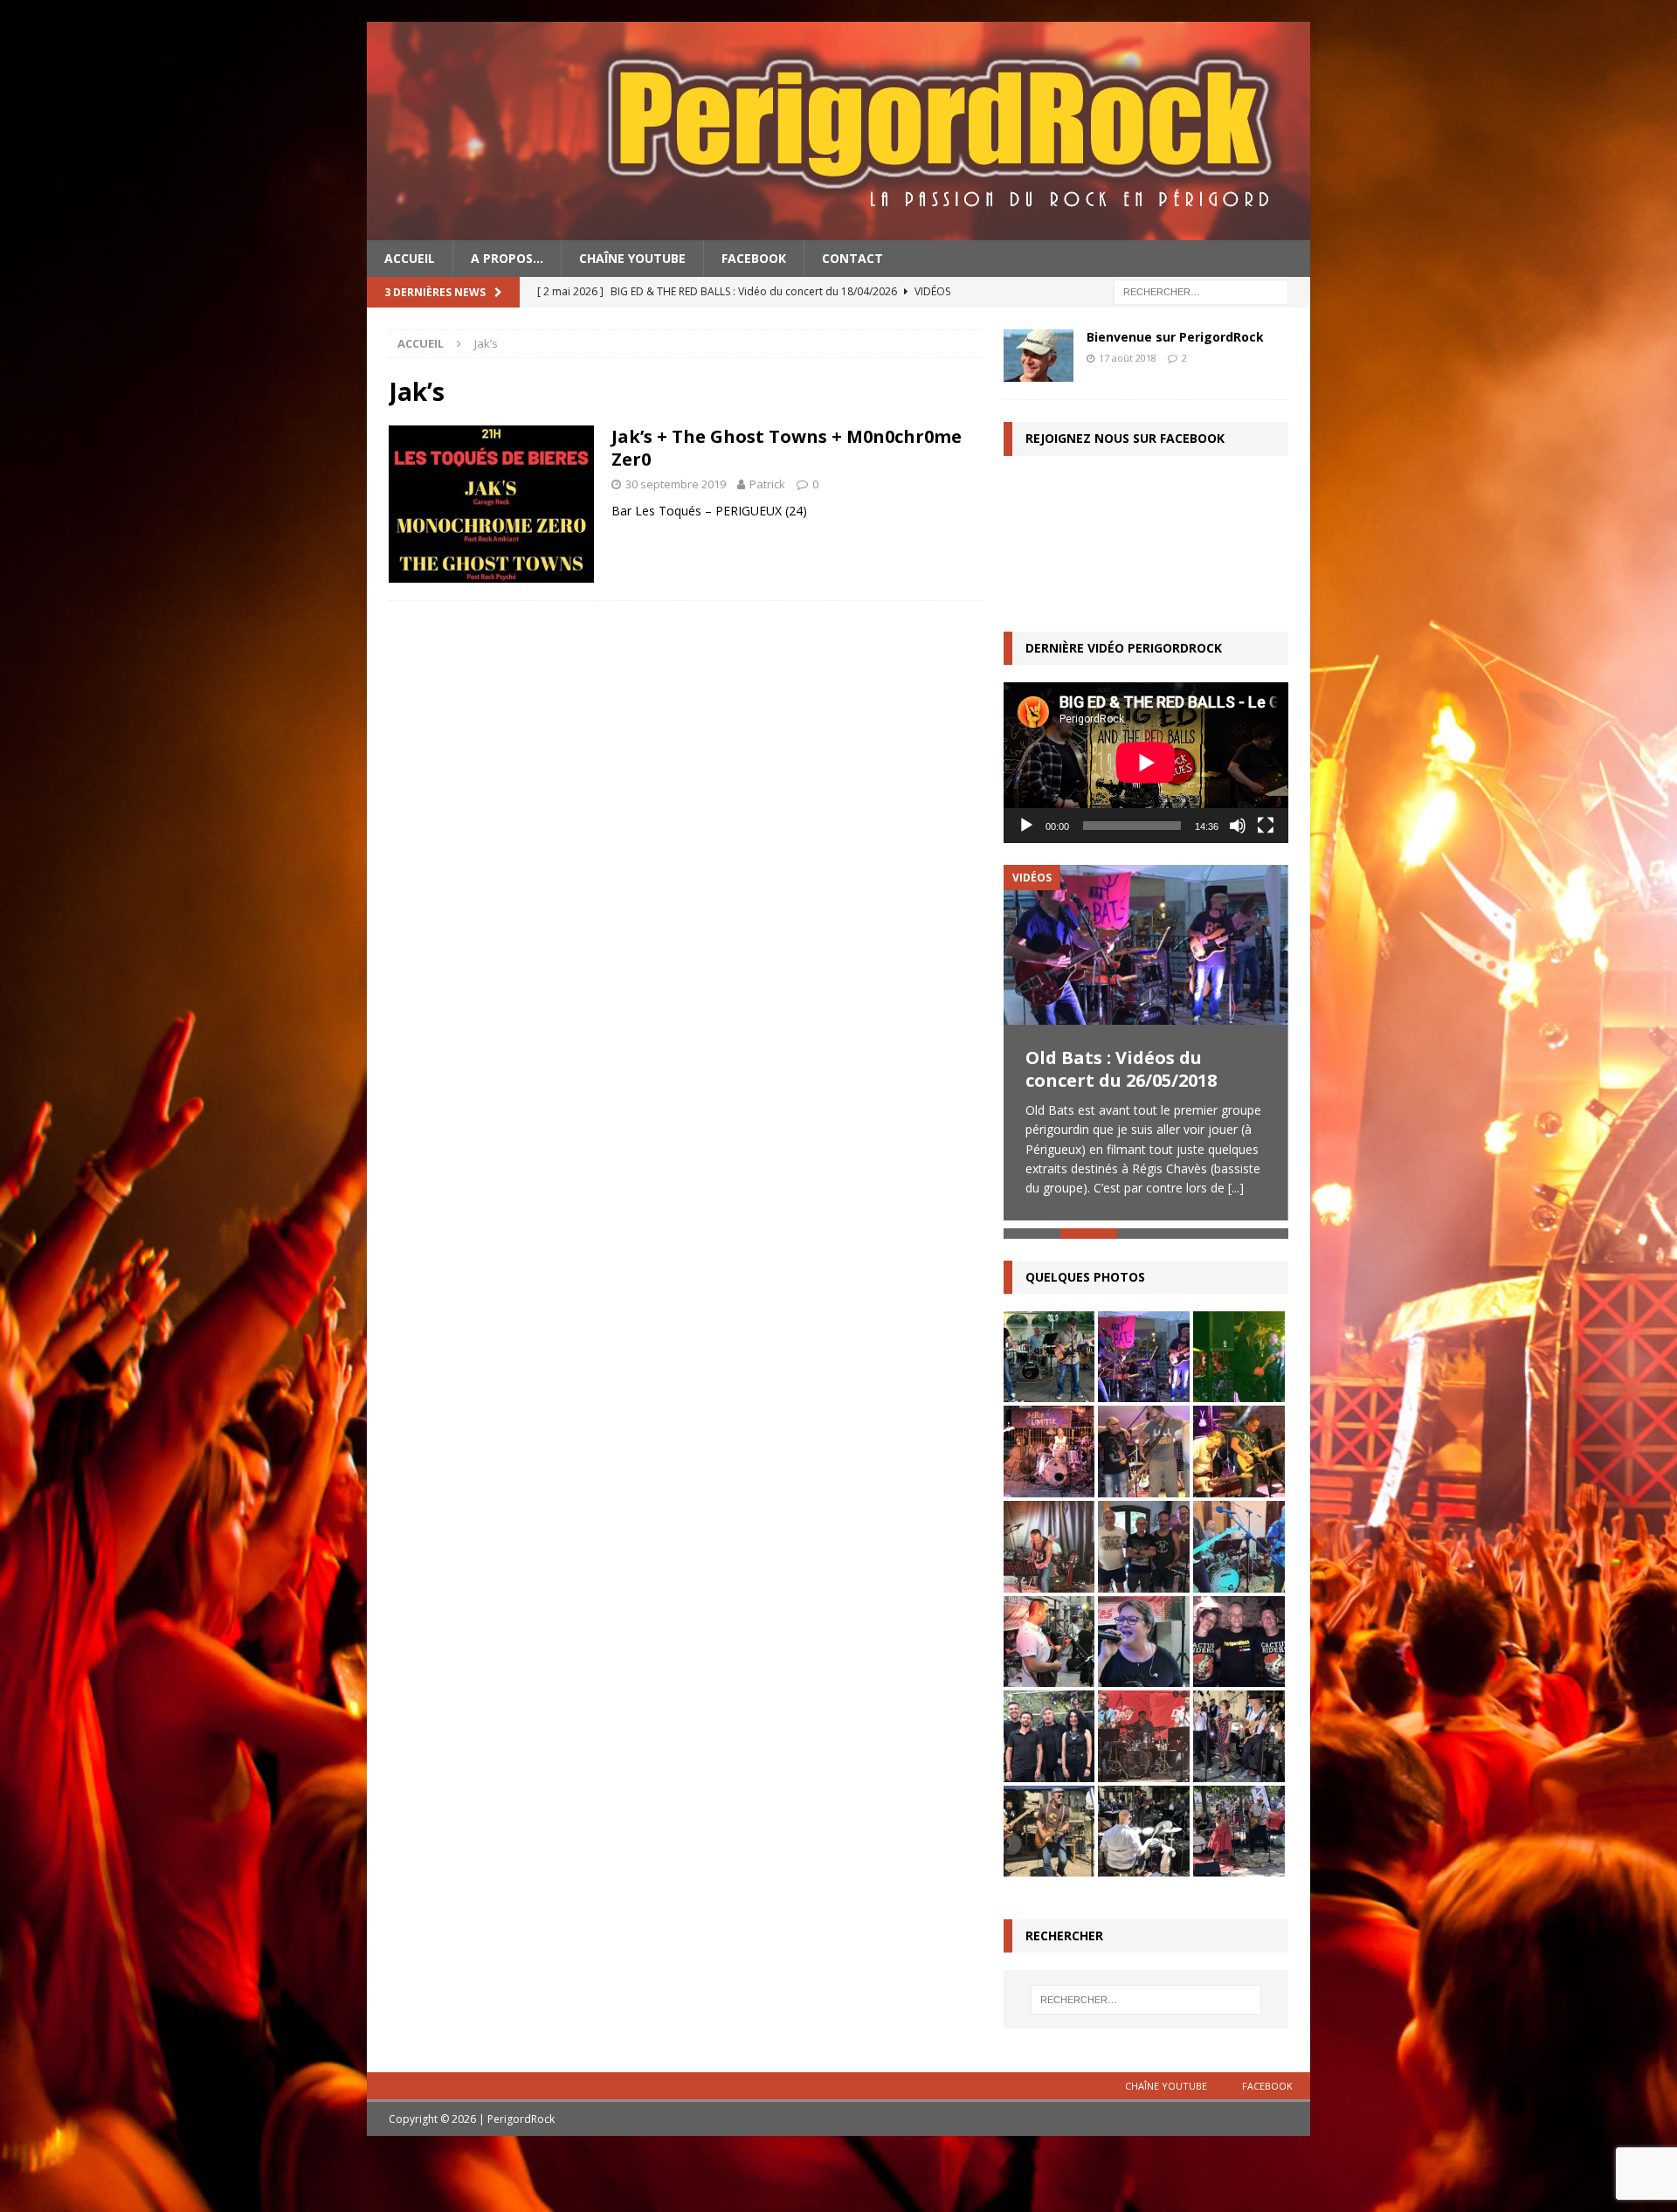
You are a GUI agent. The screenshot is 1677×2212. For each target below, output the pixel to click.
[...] (1236, 1188)
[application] (1146, 762)
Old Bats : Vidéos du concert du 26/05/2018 (1121, 1069)
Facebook (754, 258)
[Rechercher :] (1201, 291)
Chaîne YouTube (632, 258)
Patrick (767, 484)
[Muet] (1238, 826)
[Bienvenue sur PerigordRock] (1039, 356)
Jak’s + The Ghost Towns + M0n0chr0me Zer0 (787, 448)
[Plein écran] (1266, 826)
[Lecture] (1026, 826)
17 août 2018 (1128, 358)
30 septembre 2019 (676, 484)
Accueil (410, 258)
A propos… (507, 258)
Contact (852, 258)
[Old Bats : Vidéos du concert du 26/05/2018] (1146, 945)
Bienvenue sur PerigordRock (1175, 337)
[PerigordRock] (838, 230)
